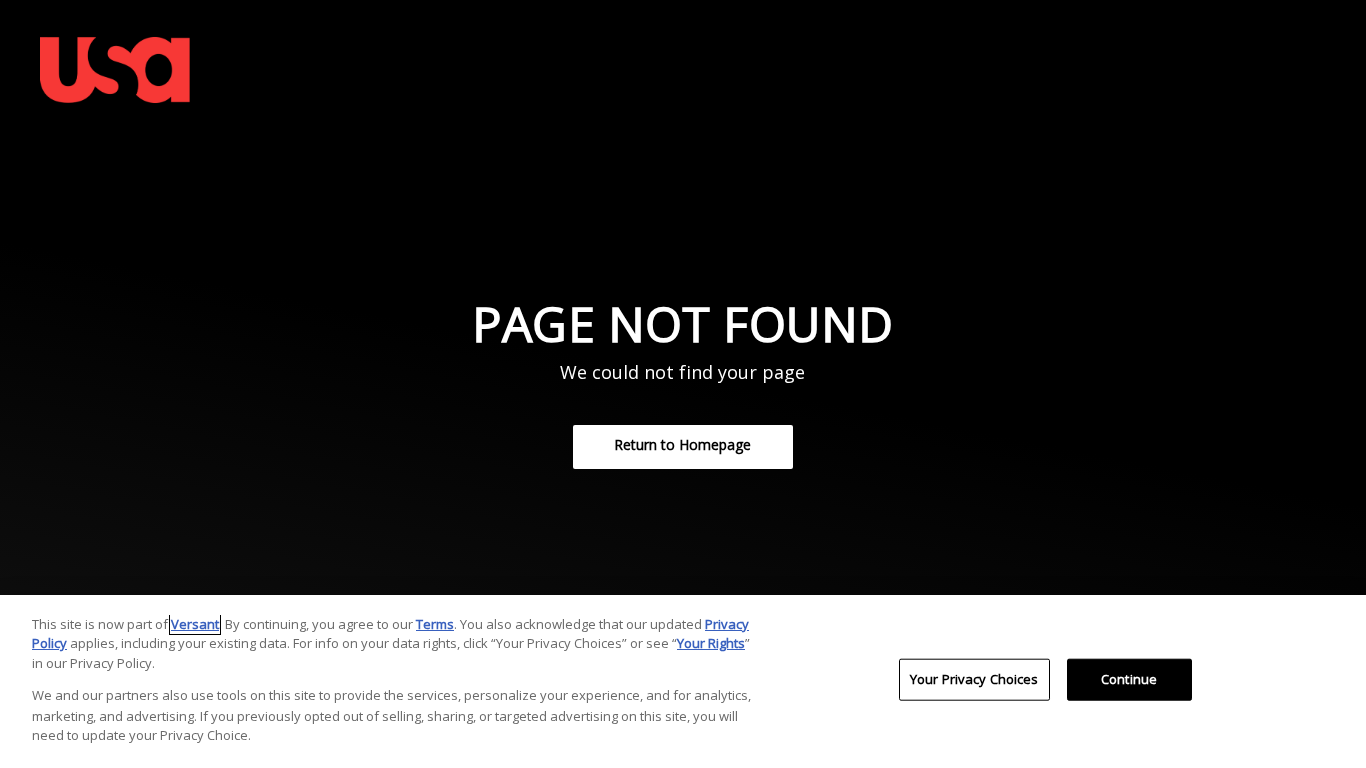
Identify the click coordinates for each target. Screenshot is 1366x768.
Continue (1129, 679)
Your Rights (711, 643)
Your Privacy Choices (974, 679)
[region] (683, 681)
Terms (435, 624)
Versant (195, 624)
